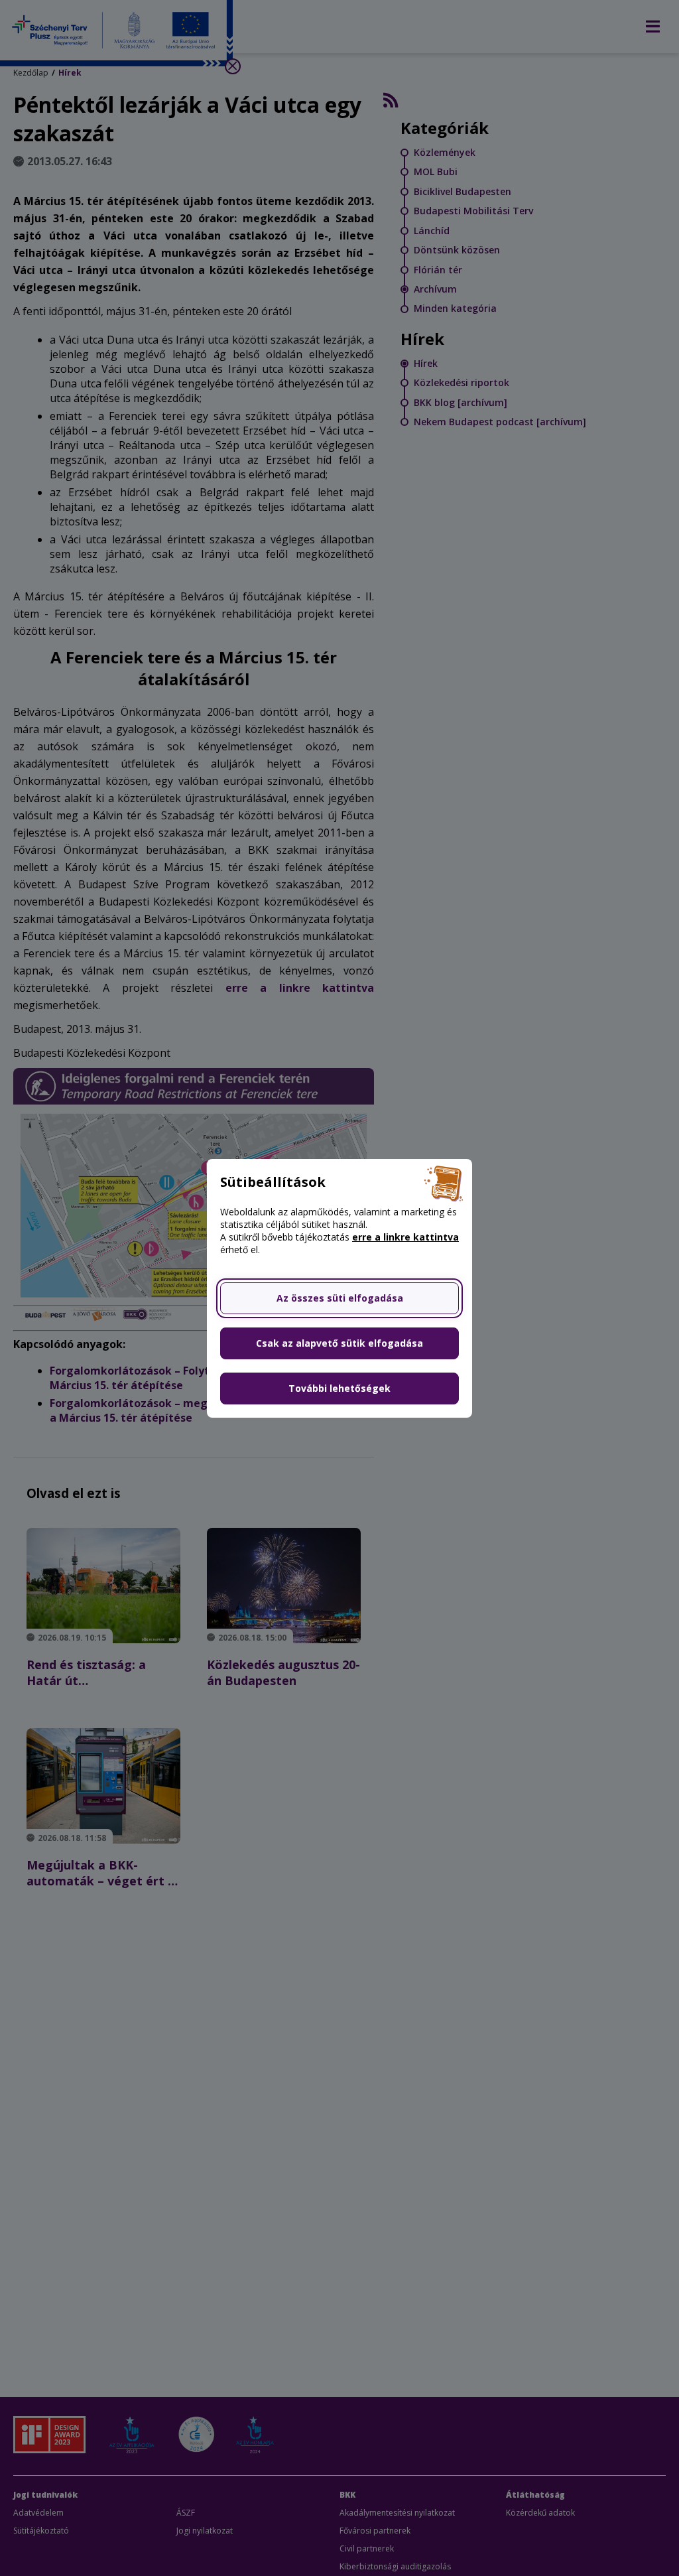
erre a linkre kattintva (405, 1237)
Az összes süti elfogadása (340, 1298)
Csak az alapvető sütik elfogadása (339, 1343)
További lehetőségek (339, 1388)
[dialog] (339, 1288)
